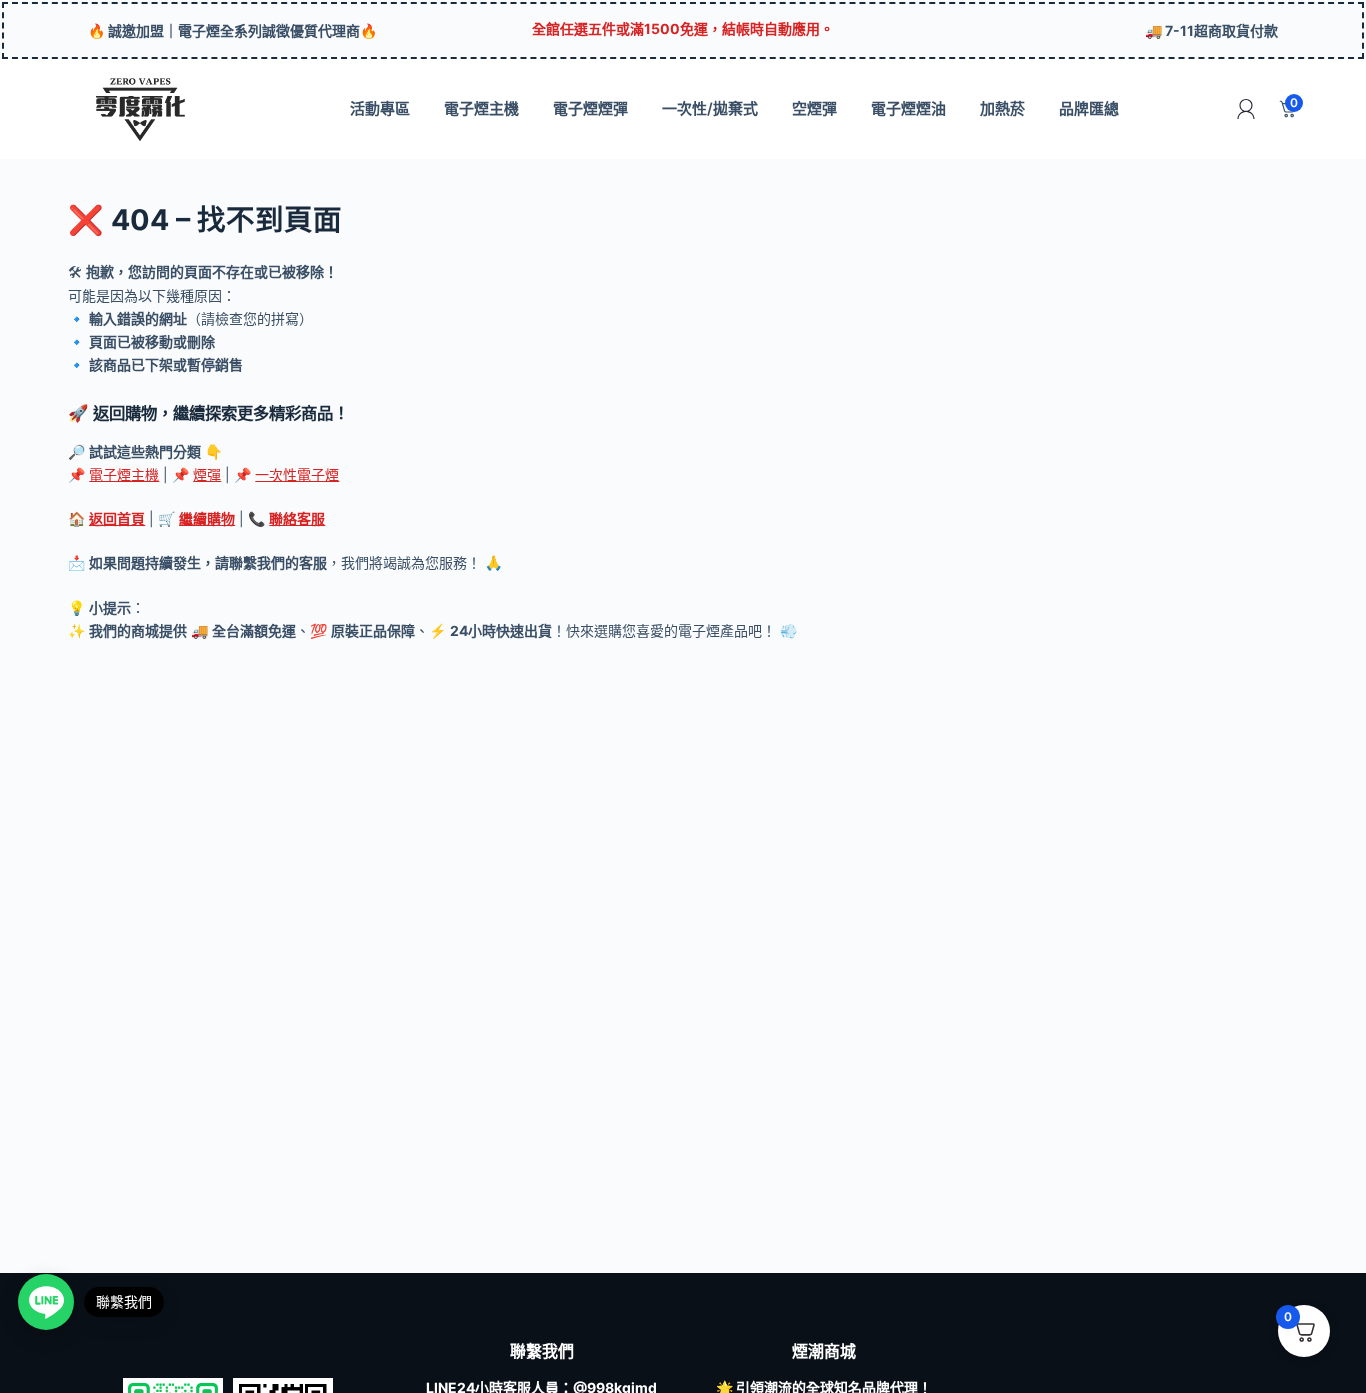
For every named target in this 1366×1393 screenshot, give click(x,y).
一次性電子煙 (297, 474)
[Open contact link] (46, 1302)
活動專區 (380, 108)
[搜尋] (1202, 109)
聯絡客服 (297, 518)
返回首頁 (117, 518)
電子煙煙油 (908, 108)
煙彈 (207, 474)
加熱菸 (1002, 108)
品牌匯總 (1089, 108)
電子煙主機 (481, 108)
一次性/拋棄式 (710, 108)
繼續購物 (207, 518)
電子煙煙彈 (590, 108)
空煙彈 (814, 108)
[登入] (1246, 109)
